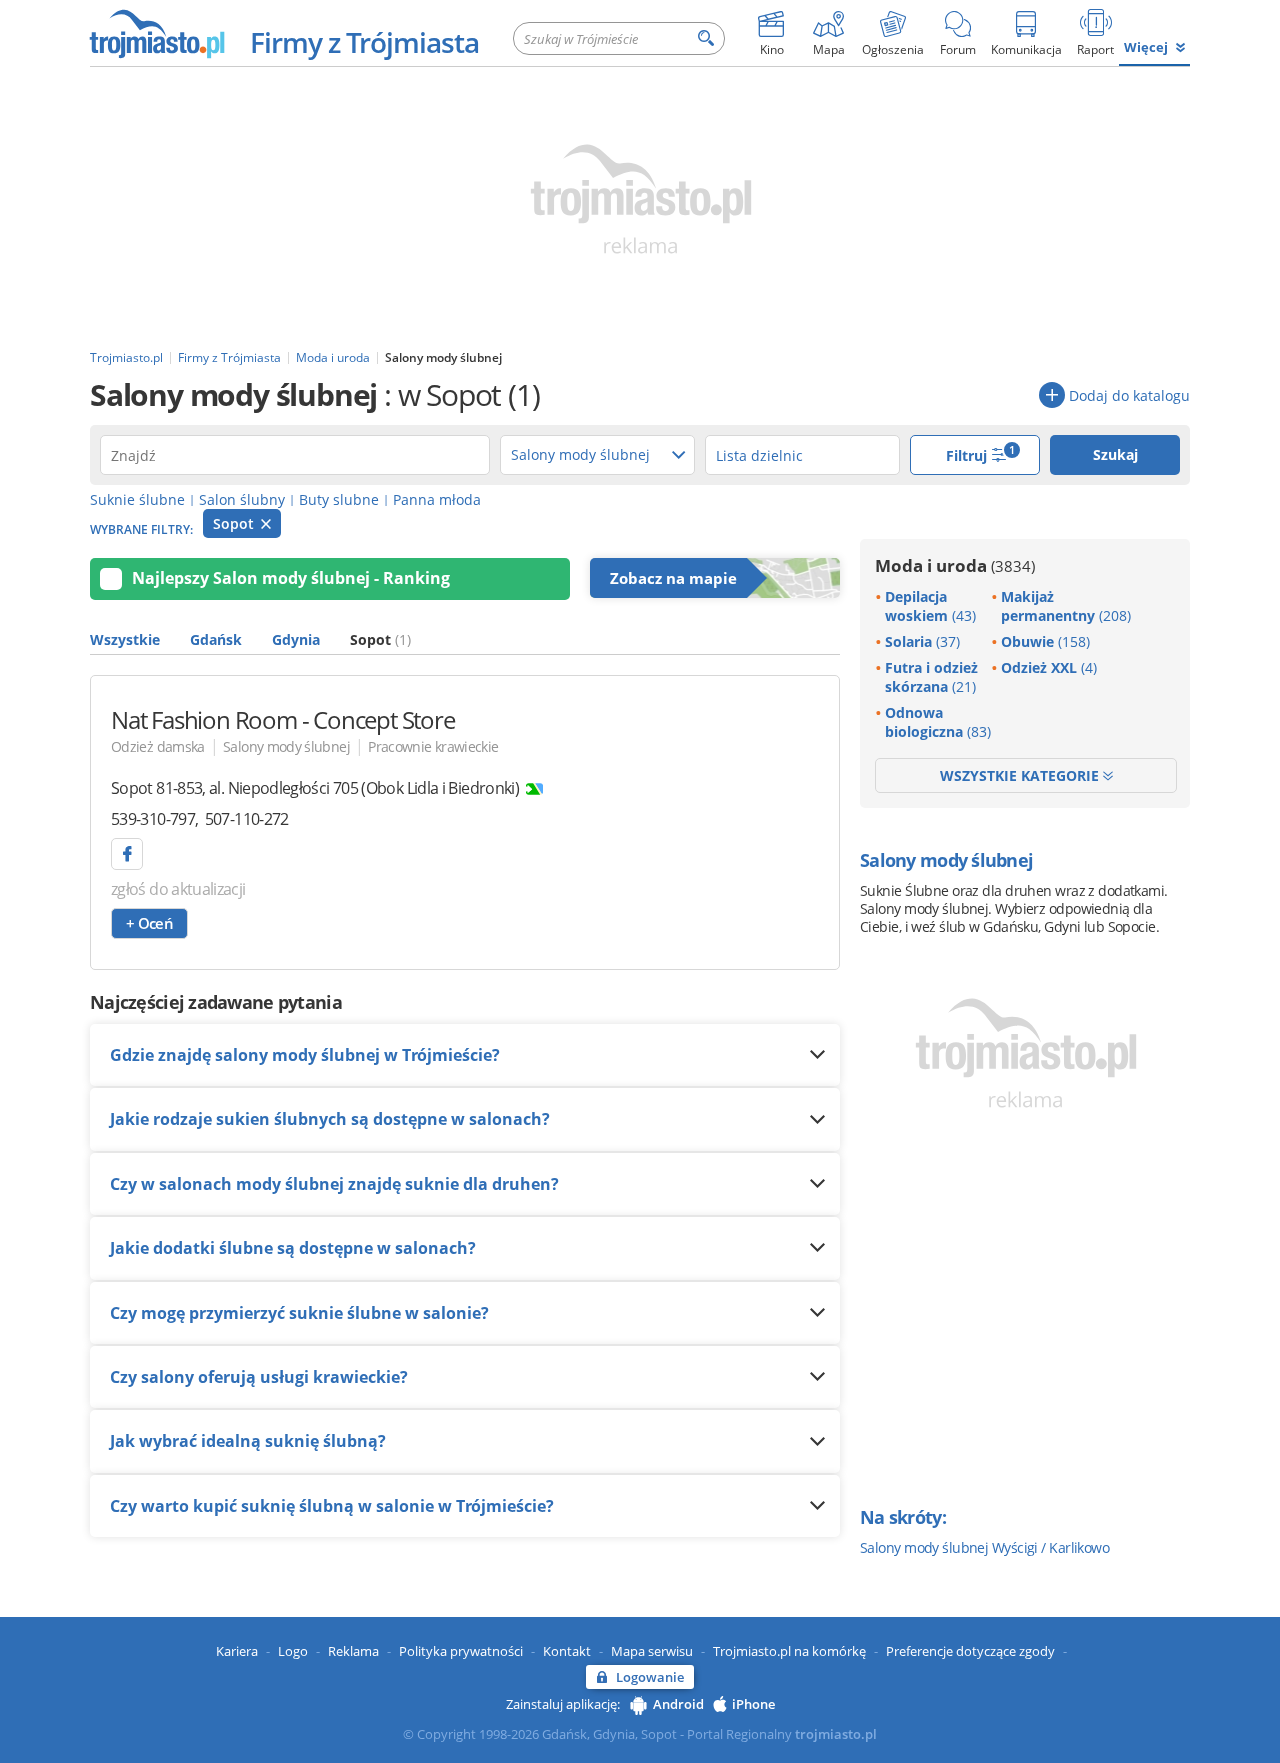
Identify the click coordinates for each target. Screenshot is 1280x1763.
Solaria (922, 641)
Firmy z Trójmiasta (364, 42)
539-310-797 (153, 819)
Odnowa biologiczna (938, 722)
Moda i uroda (955, 565)
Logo (293, 1651)
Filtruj (981, 453)
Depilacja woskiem (930, 606)
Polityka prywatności (461, 1651)
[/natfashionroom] (127, 854)
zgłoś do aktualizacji (178, 889)
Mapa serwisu (652, 1651)
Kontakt (567, 1651)
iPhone (753, 1704)
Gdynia (296, 639)
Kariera (237, 1651)
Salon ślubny (242, 499)
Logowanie (650, 1677)
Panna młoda (437, 499)
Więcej (1146, 47)
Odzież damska (158, 746)
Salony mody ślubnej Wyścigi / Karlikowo (984, 1547)
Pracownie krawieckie (433, 746)
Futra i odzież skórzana (931, 677)
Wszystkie (125, 639)
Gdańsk (216, 639)
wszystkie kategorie (1021, 775)
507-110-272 (247, 819)
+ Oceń (149, 923)
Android (678, 1704)
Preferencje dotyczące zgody (970, 1651)
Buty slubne (339, 499)
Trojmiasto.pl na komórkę (789, 1651)
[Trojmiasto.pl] (156, 33)
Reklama (353, 1651)
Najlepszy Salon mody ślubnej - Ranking (291, 578)
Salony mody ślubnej (286, 746)
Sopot (235, 523)
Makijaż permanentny (1066, 606)
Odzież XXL (1049, 667)
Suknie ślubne (137, 499)
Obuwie (1045, 641)
